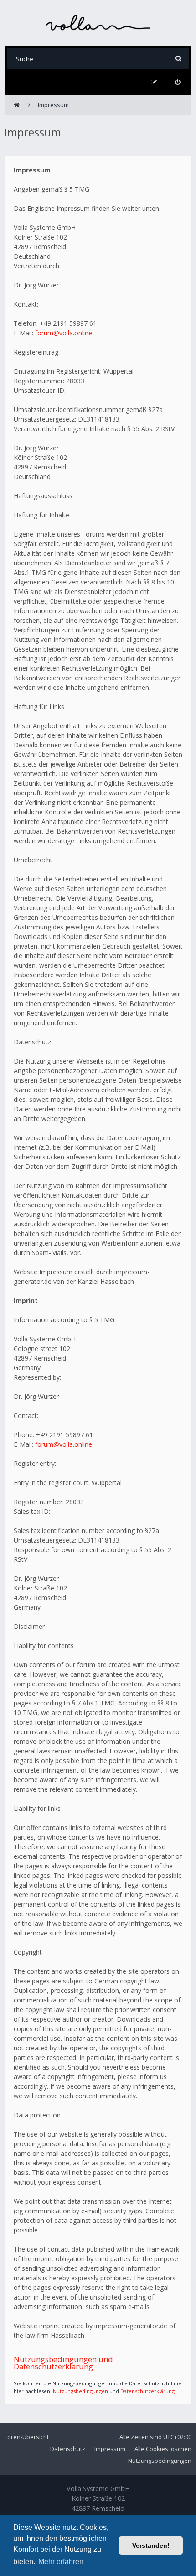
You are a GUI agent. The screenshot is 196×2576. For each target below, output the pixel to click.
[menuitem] (178, 82)
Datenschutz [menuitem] (68, 2449)
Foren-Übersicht (27, 2437)
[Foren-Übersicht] (98, 23)
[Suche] (178, 59)
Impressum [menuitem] (110, 2449)
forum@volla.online (64, 333)
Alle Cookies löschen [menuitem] (163, 2449)
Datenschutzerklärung (147, 2391)
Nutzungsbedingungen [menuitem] (160, 2461)
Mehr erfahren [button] (61, 2562)
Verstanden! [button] (151, 2545)
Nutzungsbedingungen (80, 2391)
